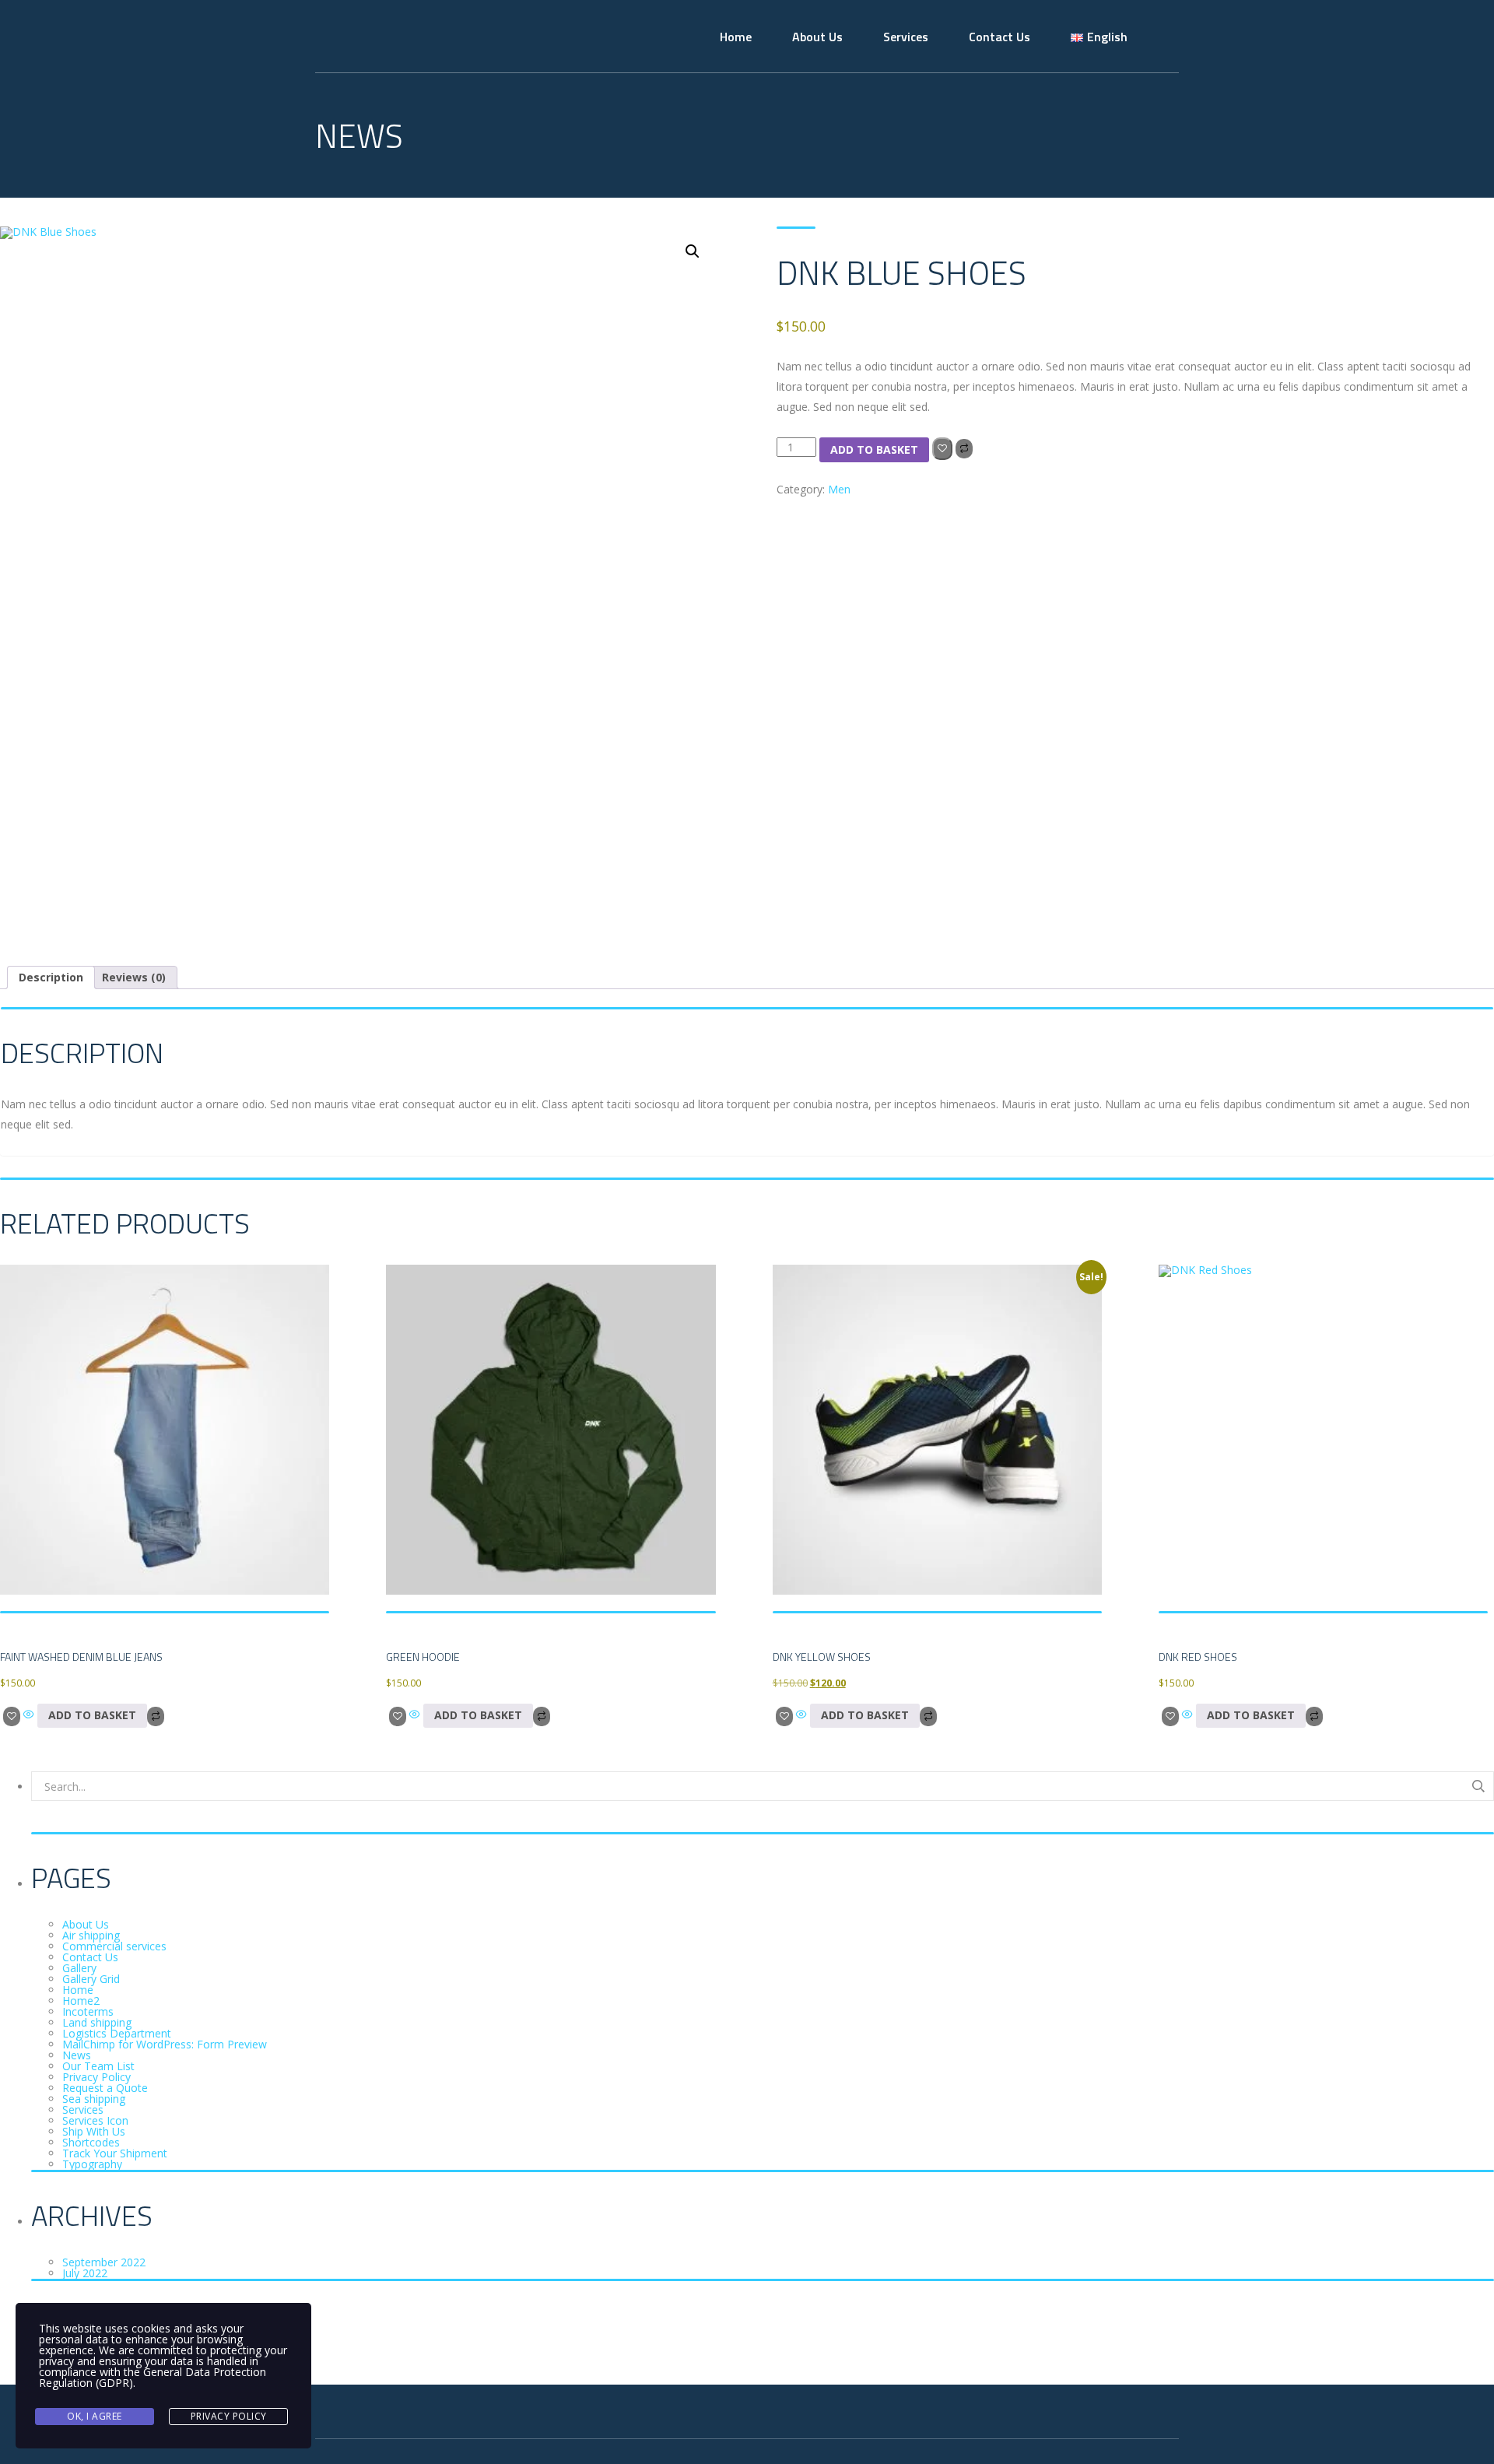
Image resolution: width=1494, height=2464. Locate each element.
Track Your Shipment (115, 2153)
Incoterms (88, 2011)
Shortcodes (91, 2142)
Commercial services (114, 1946)
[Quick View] (29, 1715)
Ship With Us (94, 2131)
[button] (693, 251)
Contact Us (1000, 37)
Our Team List (98, 2066)
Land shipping (97, 2022)
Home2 (81, 2001)
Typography (92, 2164)
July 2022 (85, 2273)
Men (839, 489)
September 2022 (104, 2262)
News (77, 2055)
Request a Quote (105, 2088)
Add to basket (874, 449)
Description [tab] (51, 977)
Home (736, 37)
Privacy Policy (96, 2077)
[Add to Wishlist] (942, 449)
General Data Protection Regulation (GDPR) (153, 2377)
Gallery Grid (91, 1979)
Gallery (79, 1968)
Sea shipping (94, 2099)
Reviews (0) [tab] (134, 977)
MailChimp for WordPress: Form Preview (165, 2044)
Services (906, 37)
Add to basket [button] (92, 1715)
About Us (817, 37)
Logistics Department (117, 2033)
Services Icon (95, 2120)
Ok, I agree (95, 2416)
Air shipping (91, 1935)
